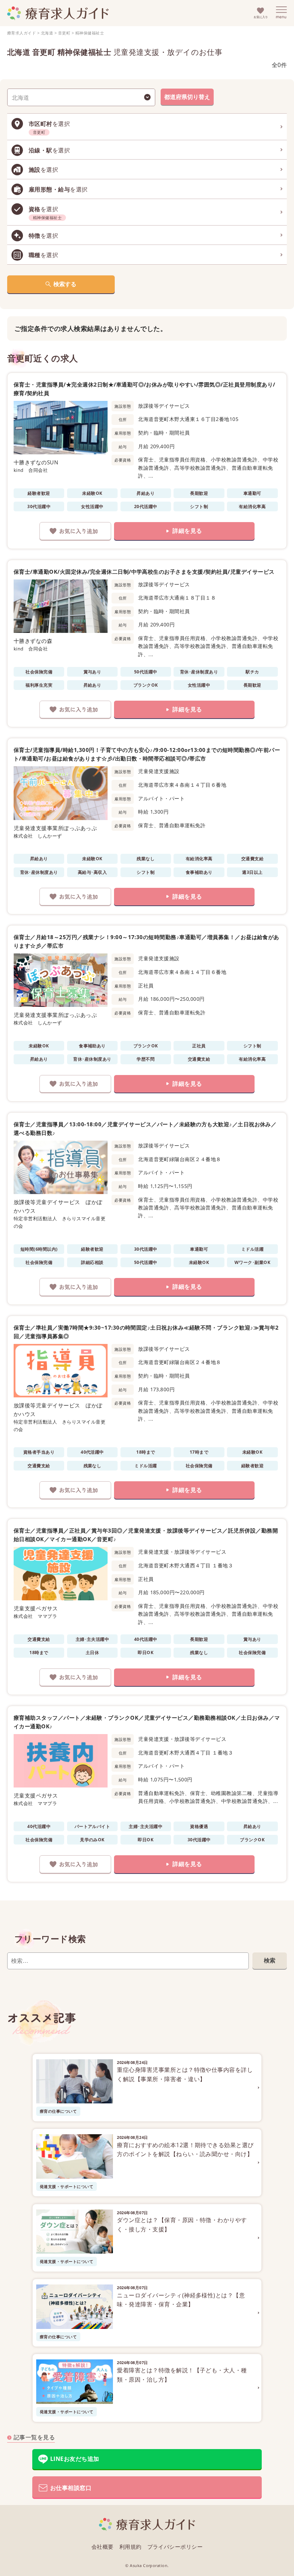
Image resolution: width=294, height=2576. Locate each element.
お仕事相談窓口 (71, 2488)
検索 (270, 1960)
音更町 (64, 33)
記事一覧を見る (34, 2437)
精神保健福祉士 (90, 33)
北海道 (47, 33)
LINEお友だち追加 (75, 2459)
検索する (65, 284)
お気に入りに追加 (75, 531)
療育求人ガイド (22, 33)
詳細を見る (187, 531)
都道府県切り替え (187, 97)
